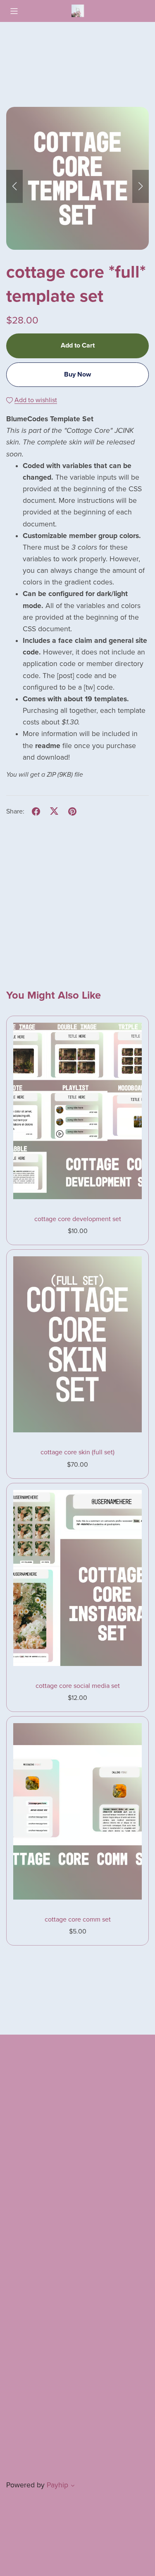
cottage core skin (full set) (77, 1452)
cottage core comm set (78, 1919)
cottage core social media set (78, 1686)
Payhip (57, 2485)
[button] (14, 186)
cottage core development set (78, 1219)
